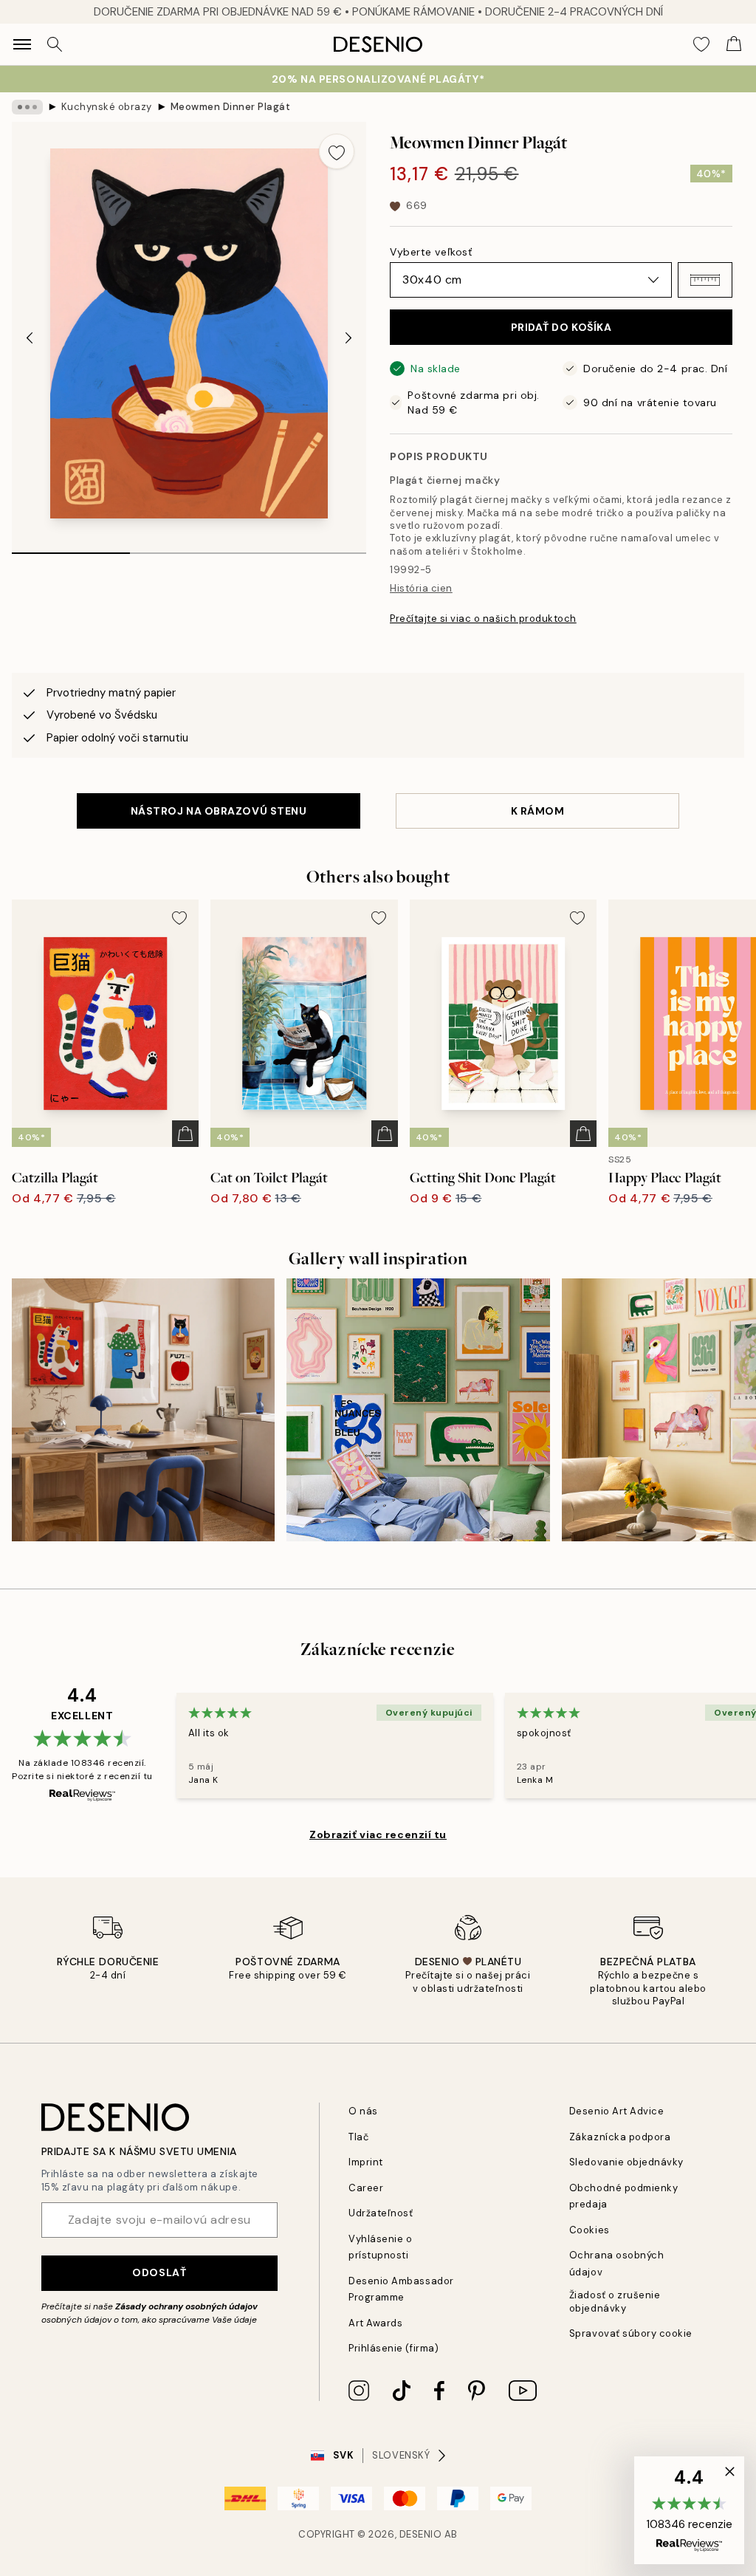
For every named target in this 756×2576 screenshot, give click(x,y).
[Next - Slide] (348, 338)
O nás (363, 2111)
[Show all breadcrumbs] (27, 107)
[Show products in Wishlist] (701, 44)
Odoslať (159, 2272)
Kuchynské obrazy (107, 107)
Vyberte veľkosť (431, 252)
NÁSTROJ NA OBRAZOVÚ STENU (219, 811)
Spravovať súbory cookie (631, 2333)
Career (366, 2188)
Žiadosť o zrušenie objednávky (615, 2301)
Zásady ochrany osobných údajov (186, 2306)
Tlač (358, 2137)
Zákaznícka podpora (620, 2137)
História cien (421, 588)
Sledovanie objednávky (626, 2162)
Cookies (590, 2230)
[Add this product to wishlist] (337, 151)
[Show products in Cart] (734, 44)
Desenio (421, 2534)
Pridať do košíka (561, 327)
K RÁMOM (538, 811)
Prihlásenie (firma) (394, 2348)
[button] (705, 280)
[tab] (71, 548)
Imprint (366, 2162)
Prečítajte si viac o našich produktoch (483, 619)
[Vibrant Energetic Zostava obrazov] (418, 1410)
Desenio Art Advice (616, 2111)
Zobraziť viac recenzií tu (378, 1835)
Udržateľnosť (381, 2213)
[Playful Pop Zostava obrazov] (143, 1410)
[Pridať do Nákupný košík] (185, 1134)
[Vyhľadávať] (55, 44)
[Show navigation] (22, 44)
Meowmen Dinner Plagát (231, 107)
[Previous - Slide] (30, 338)
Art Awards (375, 2323)
